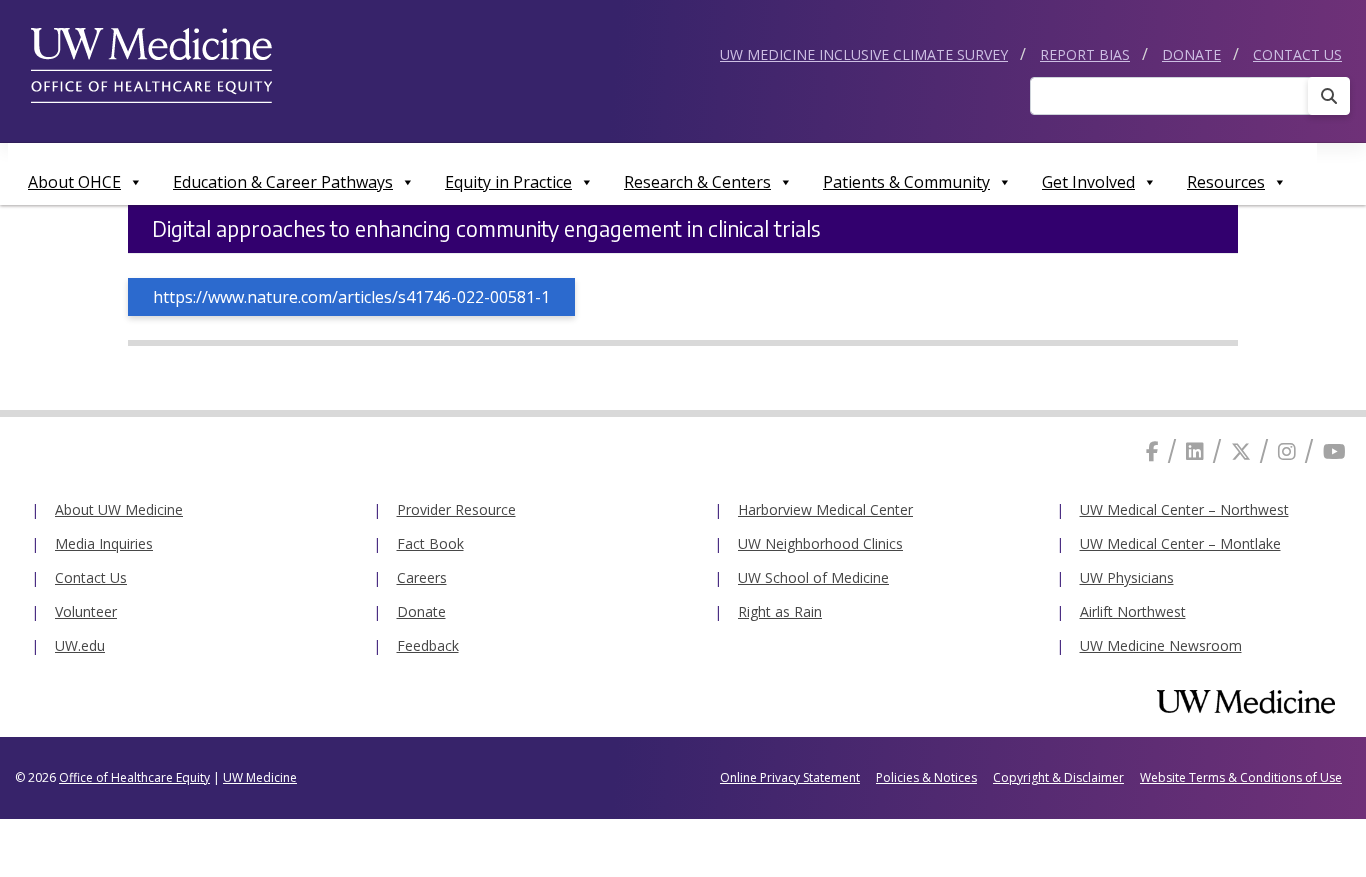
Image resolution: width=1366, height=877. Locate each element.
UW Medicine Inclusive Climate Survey (864, 54)
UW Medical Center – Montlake (1180, 543)
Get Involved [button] (1088, 182)
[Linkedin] (1195, 451)
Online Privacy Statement (790, 777)
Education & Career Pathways (283, 182)
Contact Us (1297, 54)
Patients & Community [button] (906, 182)
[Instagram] (1287, 451)
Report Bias (1085, 54)
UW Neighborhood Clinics (820, 543)
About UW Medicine (119, 509)
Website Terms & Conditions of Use (1241, 777)
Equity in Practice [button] (508, 182)
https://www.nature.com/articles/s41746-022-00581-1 (351, 297)
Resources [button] (1226, 182)
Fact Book (430, 543)
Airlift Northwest (1133, 611)
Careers (422, 577)
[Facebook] (1152, 451)
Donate (1191, 54)
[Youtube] (1334, 451)
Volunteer (86, 611)
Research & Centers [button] (697, 182)
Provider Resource (456, 509)
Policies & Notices (926, 777)
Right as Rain (780, 611)
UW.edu (80, 645)
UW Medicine (260, 777)
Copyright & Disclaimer (1058, 777)
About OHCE (74, 182)
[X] (1241, 451)
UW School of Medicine (813, 577)
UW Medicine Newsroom (1161, 645)
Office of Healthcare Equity (134, 777)
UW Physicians (1127, 577)
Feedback (428, 645)
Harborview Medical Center (825, 509)
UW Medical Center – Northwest (1184, 509)
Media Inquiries (104, 543)
